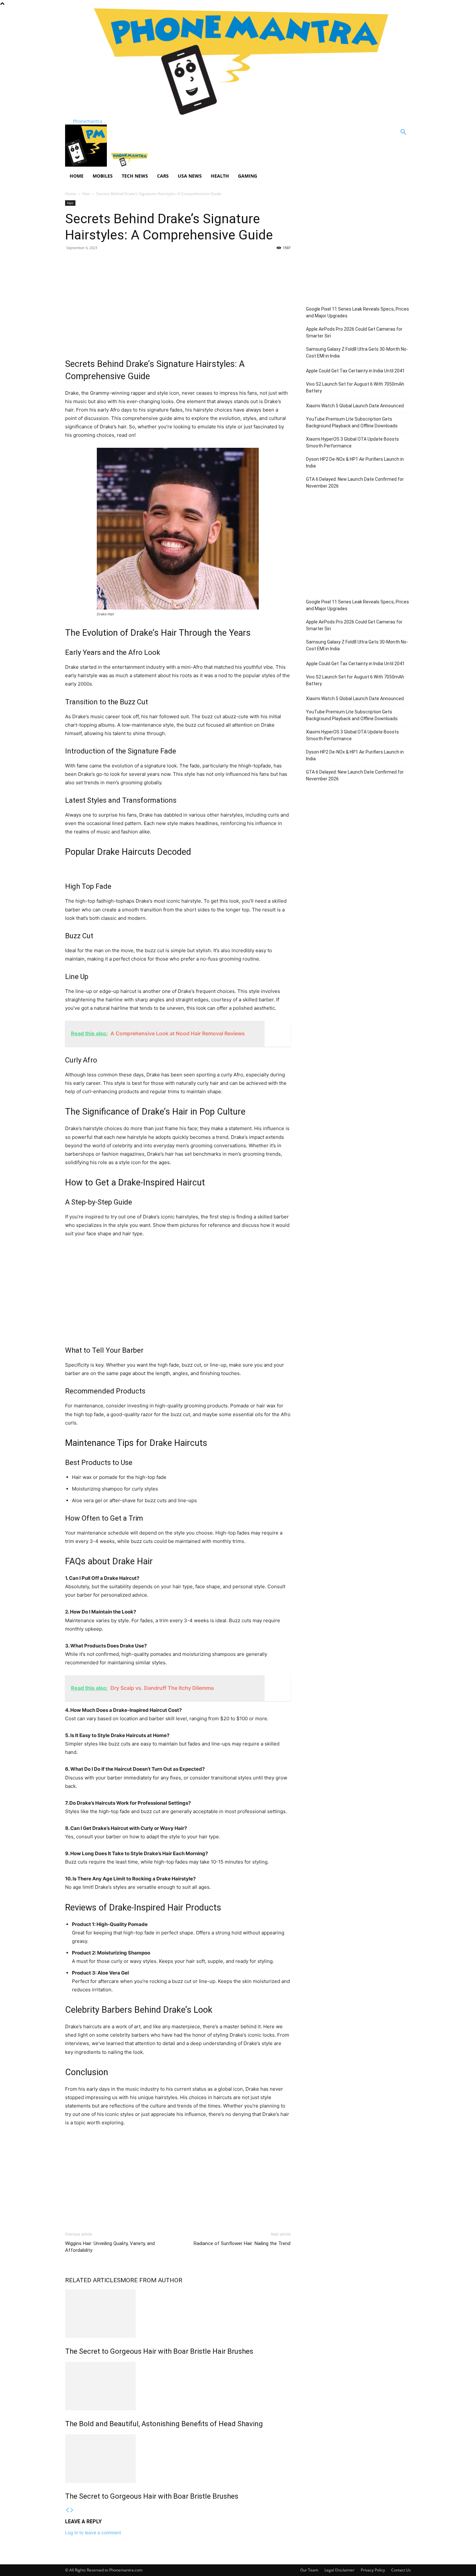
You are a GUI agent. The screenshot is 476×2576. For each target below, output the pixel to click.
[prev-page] (67, 2510)
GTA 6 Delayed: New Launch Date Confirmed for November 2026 (355, 483)
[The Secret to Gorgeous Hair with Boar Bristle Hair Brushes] (178, 2314)
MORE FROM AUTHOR (151, 2280)
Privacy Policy (373, 2570)
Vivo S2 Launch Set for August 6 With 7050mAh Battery (355, 387)
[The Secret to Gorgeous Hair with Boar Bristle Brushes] (178, 2459)
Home (77, 176)
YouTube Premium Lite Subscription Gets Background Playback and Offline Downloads (352, 422)
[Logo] (87, 165)
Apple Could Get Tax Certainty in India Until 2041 (355, 371)
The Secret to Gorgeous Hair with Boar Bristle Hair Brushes (159, 2351)
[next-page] (72, 2510)
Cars (163, 176)
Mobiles (103, 176)
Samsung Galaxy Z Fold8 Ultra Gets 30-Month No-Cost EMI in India (357, 352)
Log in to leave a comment (93, 2532)
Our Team (309, 2570)
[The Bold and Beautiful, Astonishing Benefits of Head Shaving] (178, 2386)
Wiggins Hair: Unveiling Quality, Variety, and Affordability (110, 2247)
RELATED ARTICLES (93, 2280)
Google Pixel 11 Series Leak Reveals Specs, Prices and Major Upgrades (357, 312)
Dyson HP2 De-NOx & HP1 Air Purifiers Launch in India (355, 462)
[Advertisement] (178, 303)
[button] (403, 133)
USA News (190, 176)
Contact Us (401, 2570)
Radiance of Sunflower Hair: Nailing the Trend (242, 2243)
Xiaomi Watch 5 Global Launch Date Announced (355, 406)
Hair (86, 194)
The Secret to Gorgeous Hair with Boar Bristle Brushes (152, 2496)
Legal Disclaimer (340, 2570)
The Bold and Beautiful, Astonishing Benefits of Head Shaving (164, 2424)
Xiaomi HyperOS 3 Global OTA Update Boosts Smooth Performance (352, 442)
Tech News (135, 176)
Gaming (248, 176)
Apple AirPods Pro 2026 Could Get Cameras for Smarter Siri (354, 332)
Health (220, 176)
